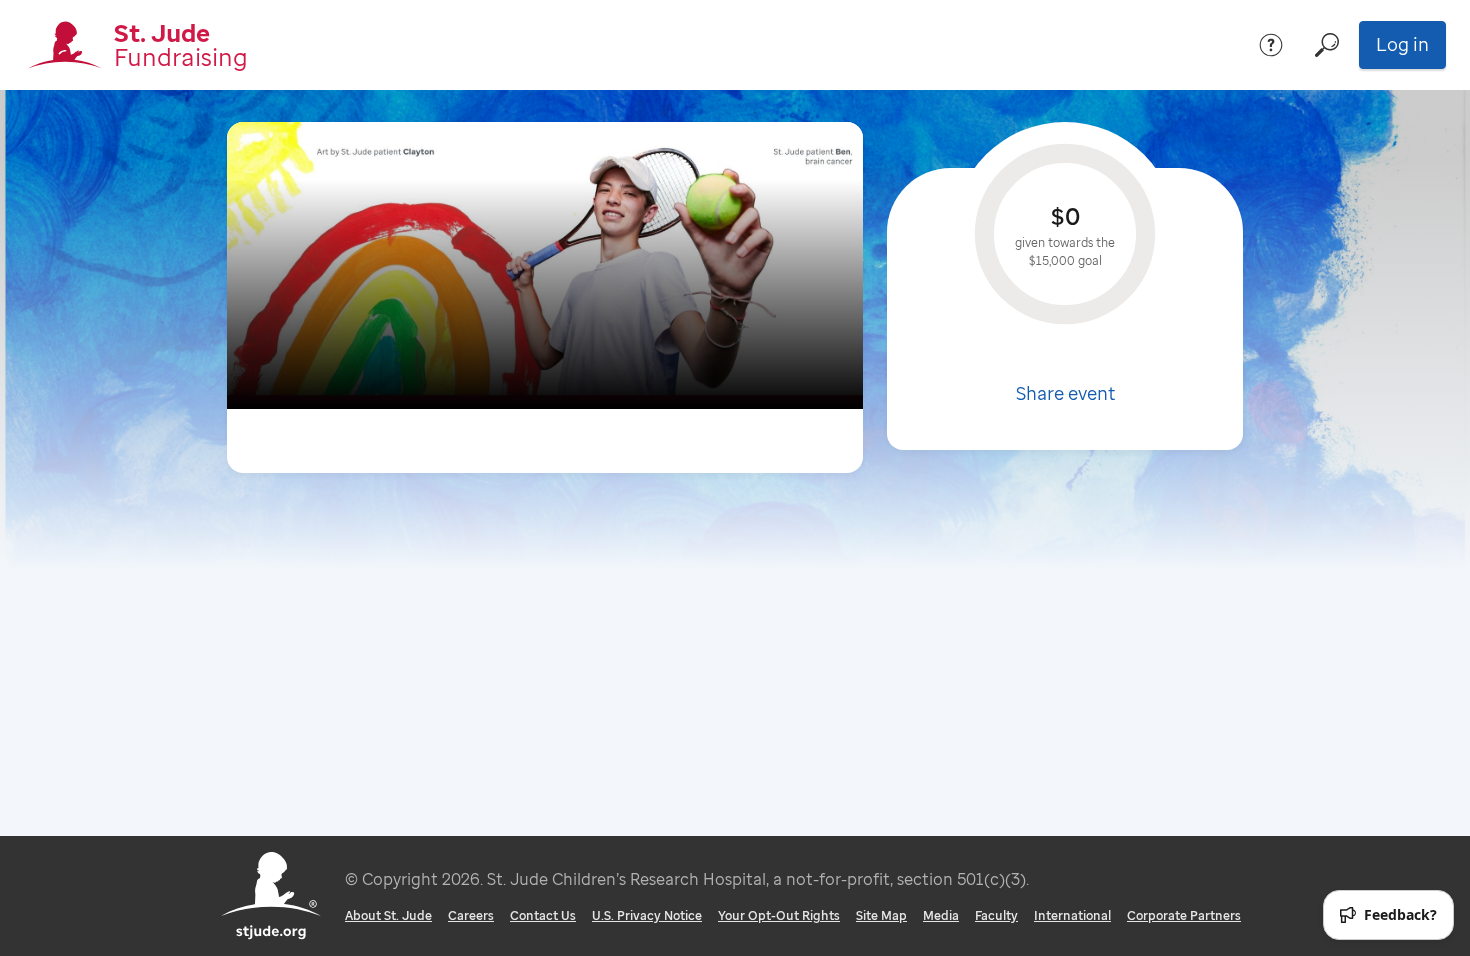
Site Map (881, 915)
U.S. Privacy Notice (647, 915)
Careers (471, 915)
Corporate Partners (1184, 915)
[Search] (1327, 45)
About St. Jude (388, 915)
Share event (1065, 393)
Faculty (996, 915)
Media (941, 915)
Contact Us (543, 915)
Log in (1402, 44)
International (1072, 915)
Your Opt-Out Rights (779, 915)
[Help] (1271, 45)
